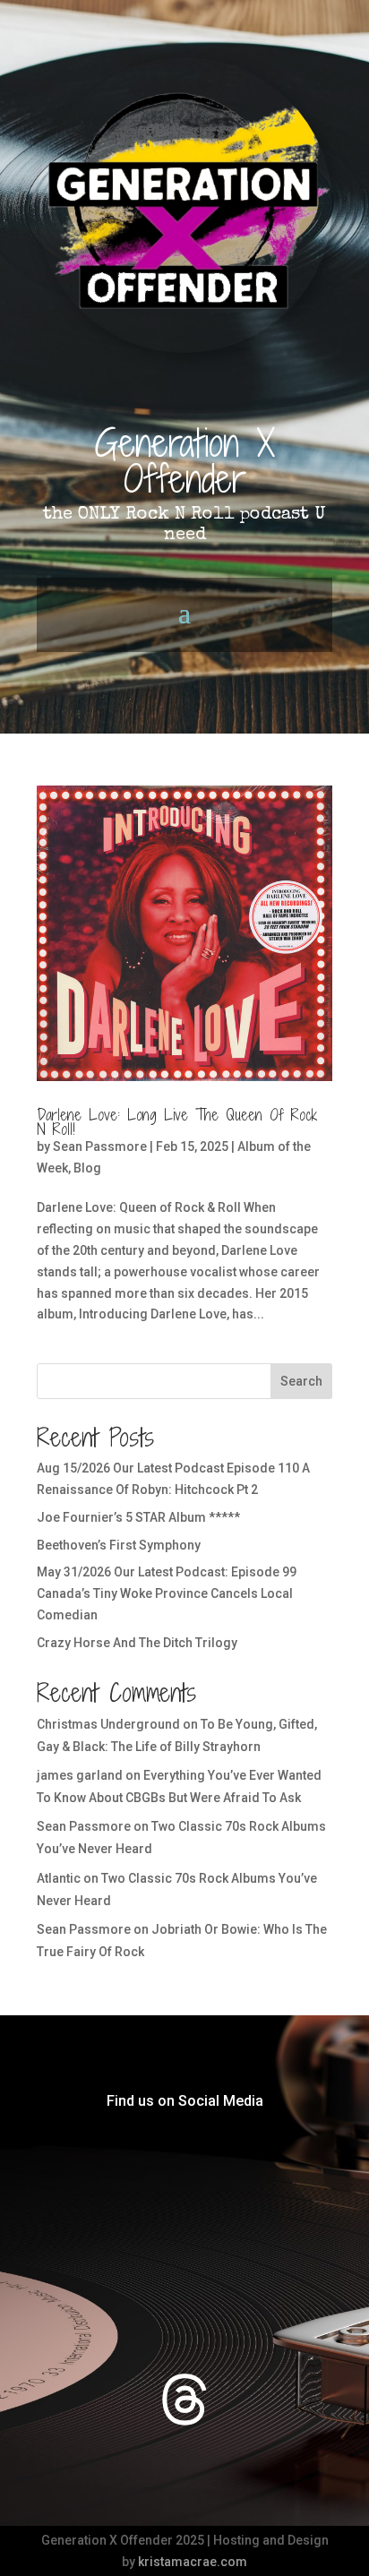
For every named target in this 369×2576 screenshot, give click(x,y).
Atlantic (59, 1878)
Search (301, 1381)
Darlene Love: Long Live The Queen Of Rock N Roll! (177, 1122)
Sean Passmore (100, 1146)
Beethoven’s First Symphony (119, 1545)
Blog (87, 1168)
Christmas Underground (108, 1724)
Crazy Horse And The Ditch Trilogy (137, 1643)
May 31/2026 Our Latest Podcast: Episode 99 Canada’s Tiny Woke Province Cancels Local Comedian (167, 1593)
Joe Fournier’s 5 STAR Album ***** (138, 1517)
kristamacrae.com (193, 2562)
